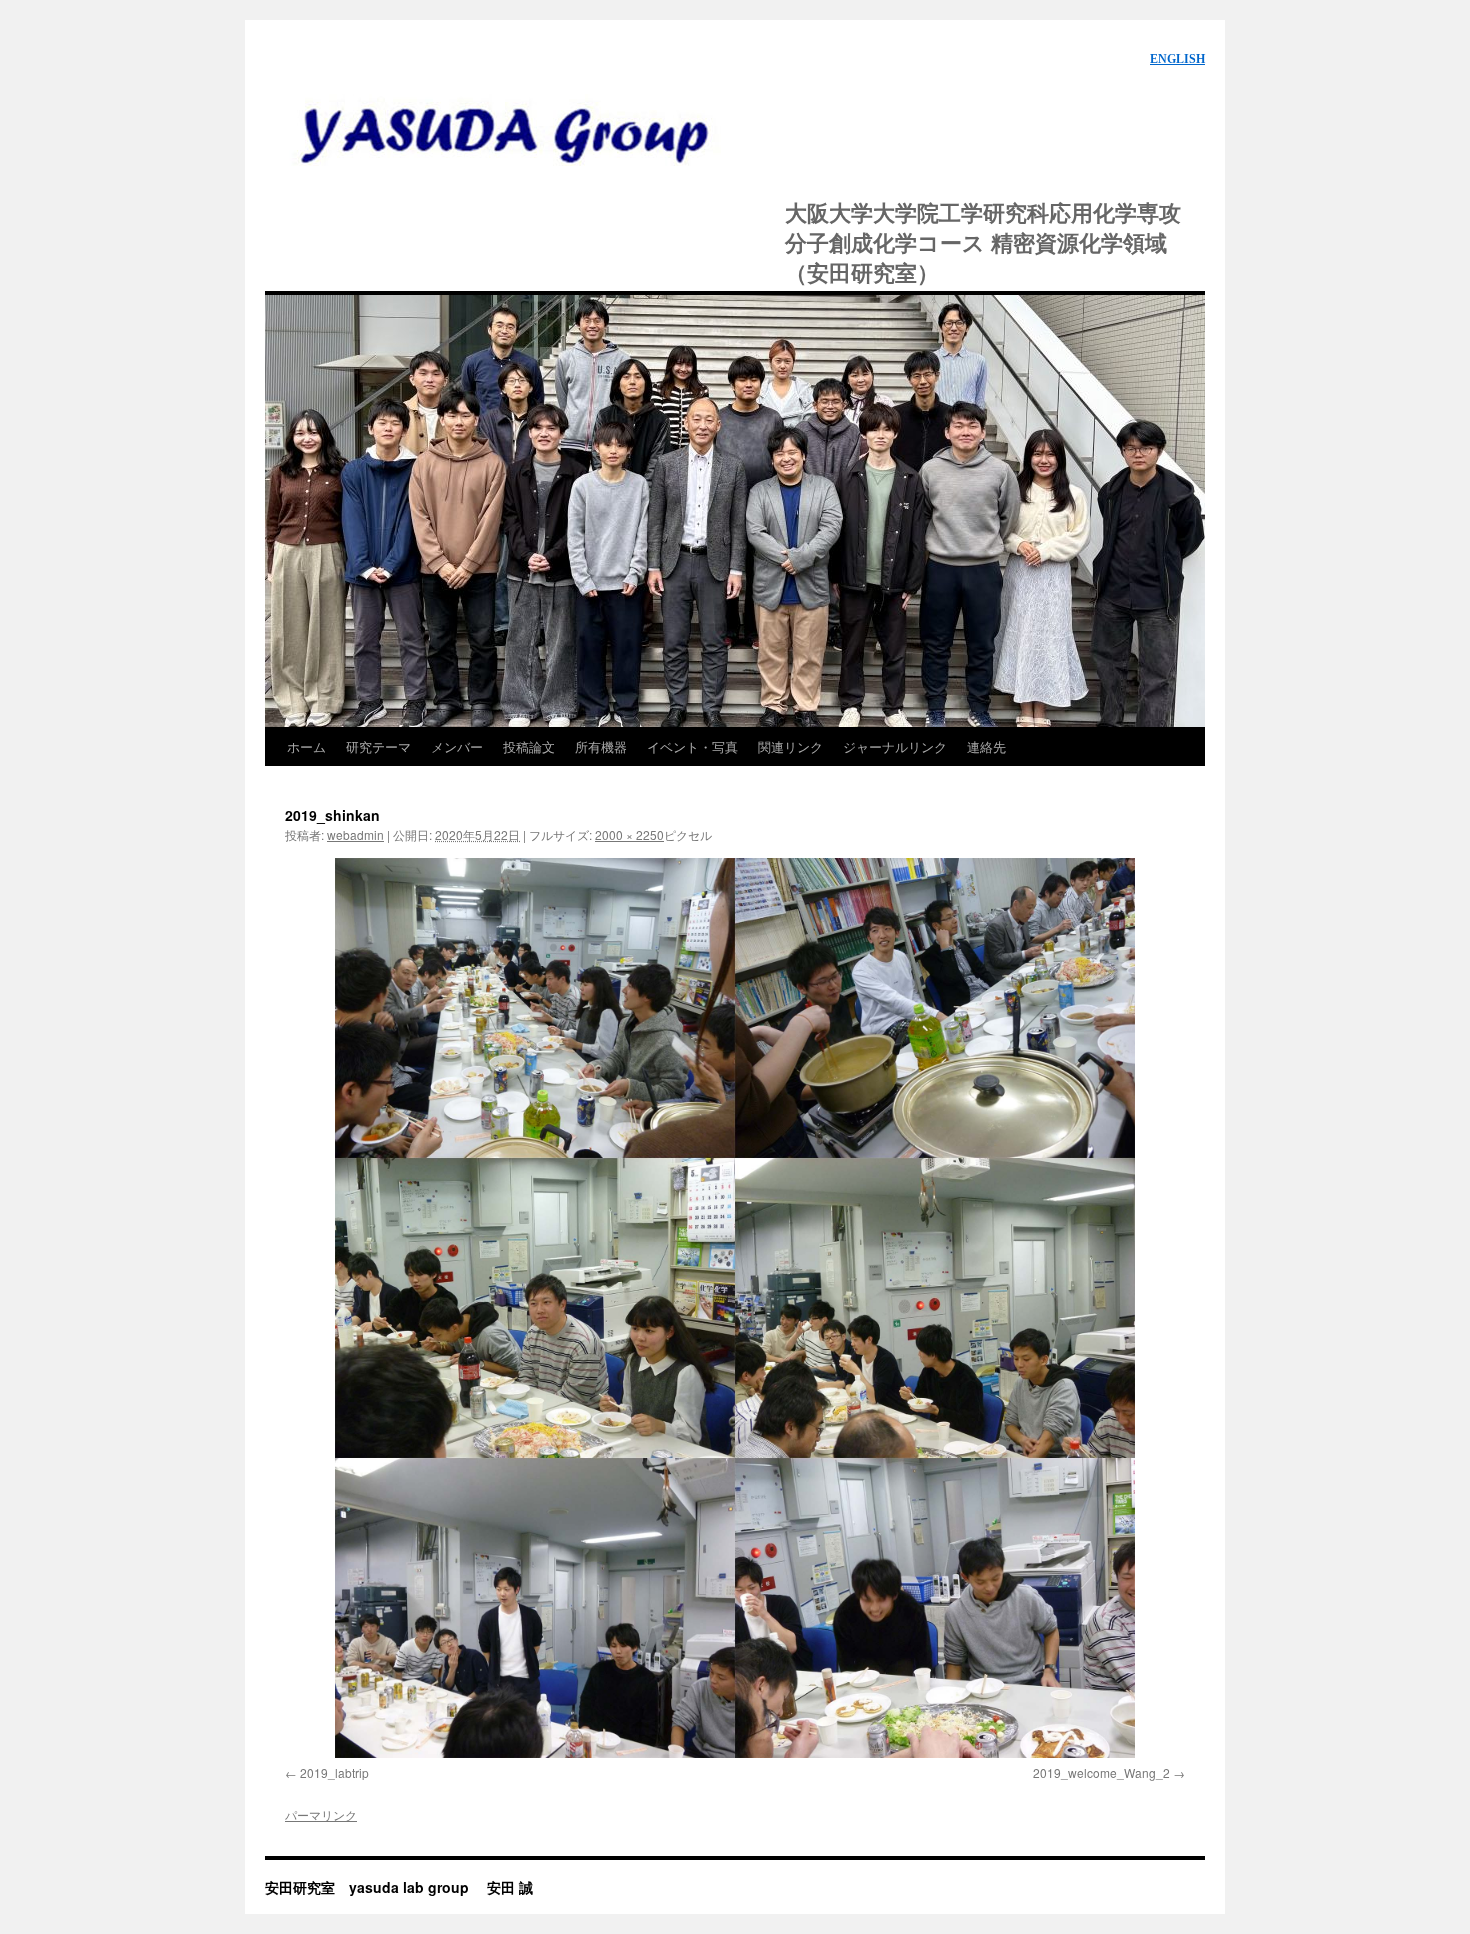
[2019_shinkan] (735, 1308)
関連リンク (790, 746)
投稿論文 (529, 746)
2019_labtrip (334, 1772)
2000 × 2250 (629, 834)
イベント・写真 (692, 746)
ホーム (306, 746)
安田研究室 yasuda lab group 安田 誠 (515, 128)
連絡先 (986, 746)
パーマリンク (321, 1814)
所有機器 (601, 746)
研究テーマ (378, 746)
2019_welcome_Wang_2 (1101, 1772)
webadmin (355, 834)
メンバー (457, 746)
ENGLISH (1177, 59)
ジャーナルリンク (895, 746)
